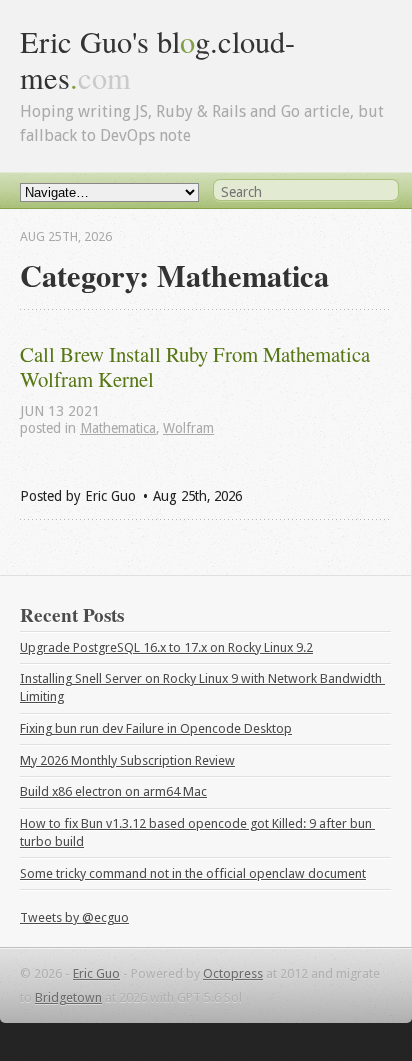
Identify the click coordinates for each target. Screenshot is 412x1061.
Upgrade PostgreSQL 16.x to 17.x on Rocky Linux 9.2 (166, 647)
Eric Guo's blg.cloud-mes (157, 59)
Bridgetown (68, 997)
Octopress (233, 973)
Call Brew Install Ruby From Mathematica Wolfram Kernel (197, 367)
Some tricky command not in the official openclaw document (193, 873)
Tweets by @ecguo (74, 917)
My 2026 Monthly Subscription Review (127, 760)
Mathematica (118, 428)
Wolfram (188, 428)
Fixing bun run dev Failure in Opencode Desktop (156, 728)
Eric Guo (96, 973)
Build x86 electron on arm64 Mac (113, 791)
